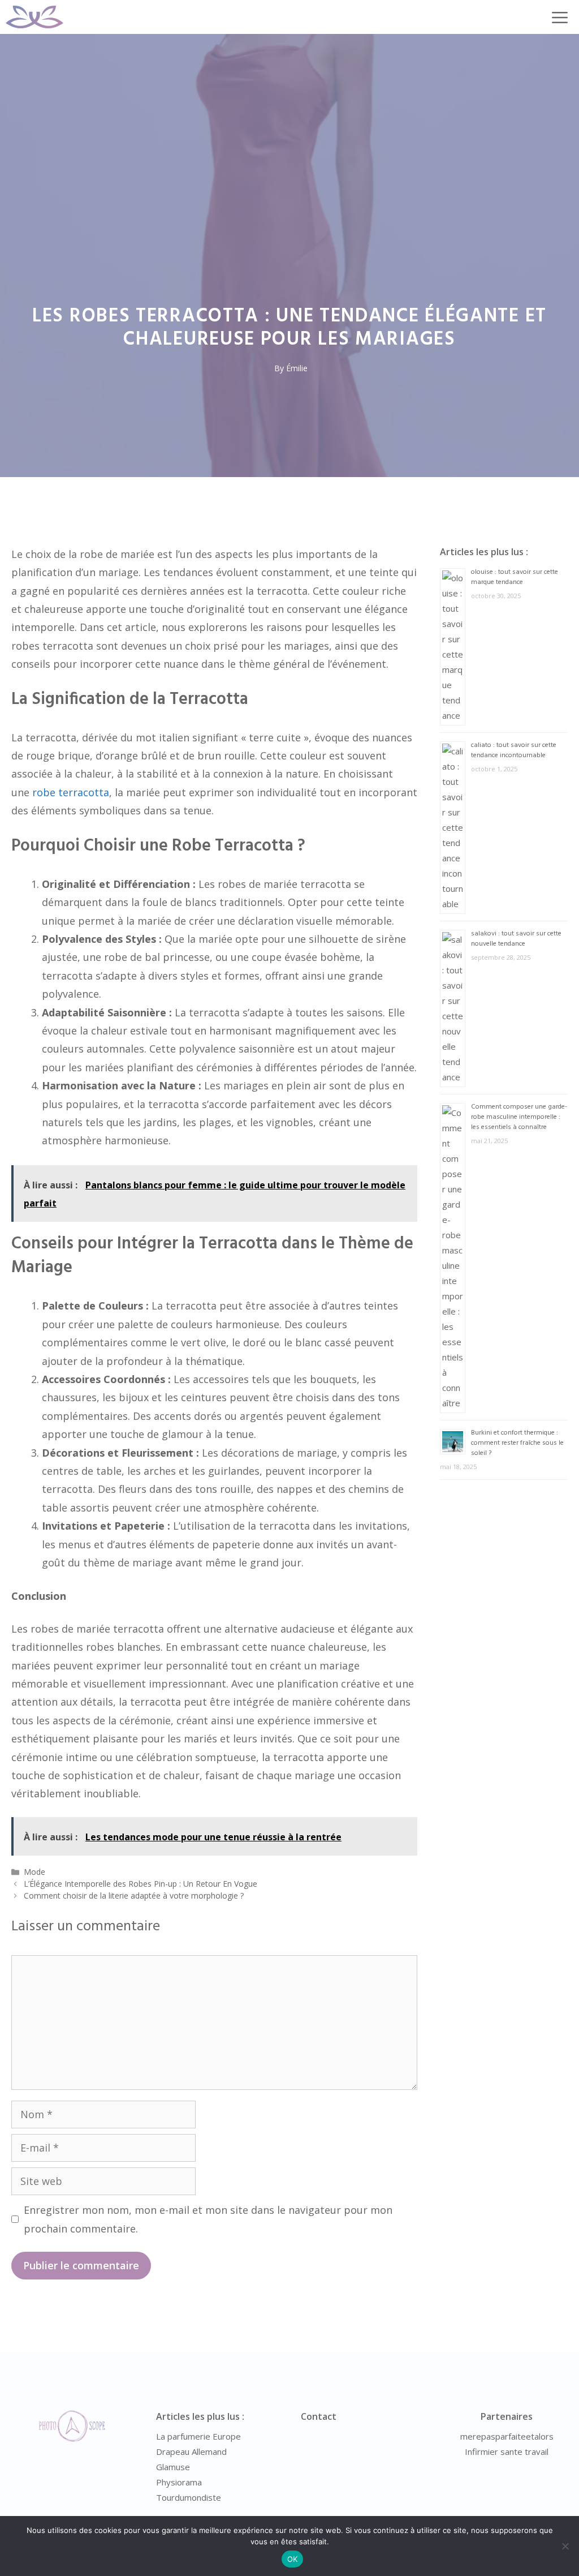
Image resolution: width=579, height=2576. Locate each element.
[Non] (565, 2546)
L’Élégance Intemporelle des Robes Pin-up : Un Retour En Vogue (141, 1884)
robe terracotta (71, 792)
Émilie (297, 368)
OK (293, 2559)
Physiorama (179, 2482)
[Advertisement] (289, 119)
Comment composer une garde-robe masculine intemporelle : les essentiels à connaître (519, 1117)
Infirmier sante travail (507, 2452)
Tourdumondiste (189, 2497)
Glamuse (173, 2467)
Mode (34, 1872)
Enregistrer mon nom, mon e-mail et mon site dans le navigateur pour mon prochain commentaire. (208, 2219)
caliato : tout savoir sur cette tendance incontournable (514, 750)
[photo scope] (34, 17)
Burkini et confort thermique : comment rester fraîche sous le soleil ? (517, 1443)
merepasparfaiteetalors (507, 2436)
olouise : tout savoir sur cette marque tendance (515, 577)
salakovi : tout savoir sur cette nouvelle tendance (516, 939)
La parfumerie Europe (198, 2436)
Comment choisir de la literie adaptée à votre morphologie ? (134, 1895)
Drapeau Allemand (191, 2452)
